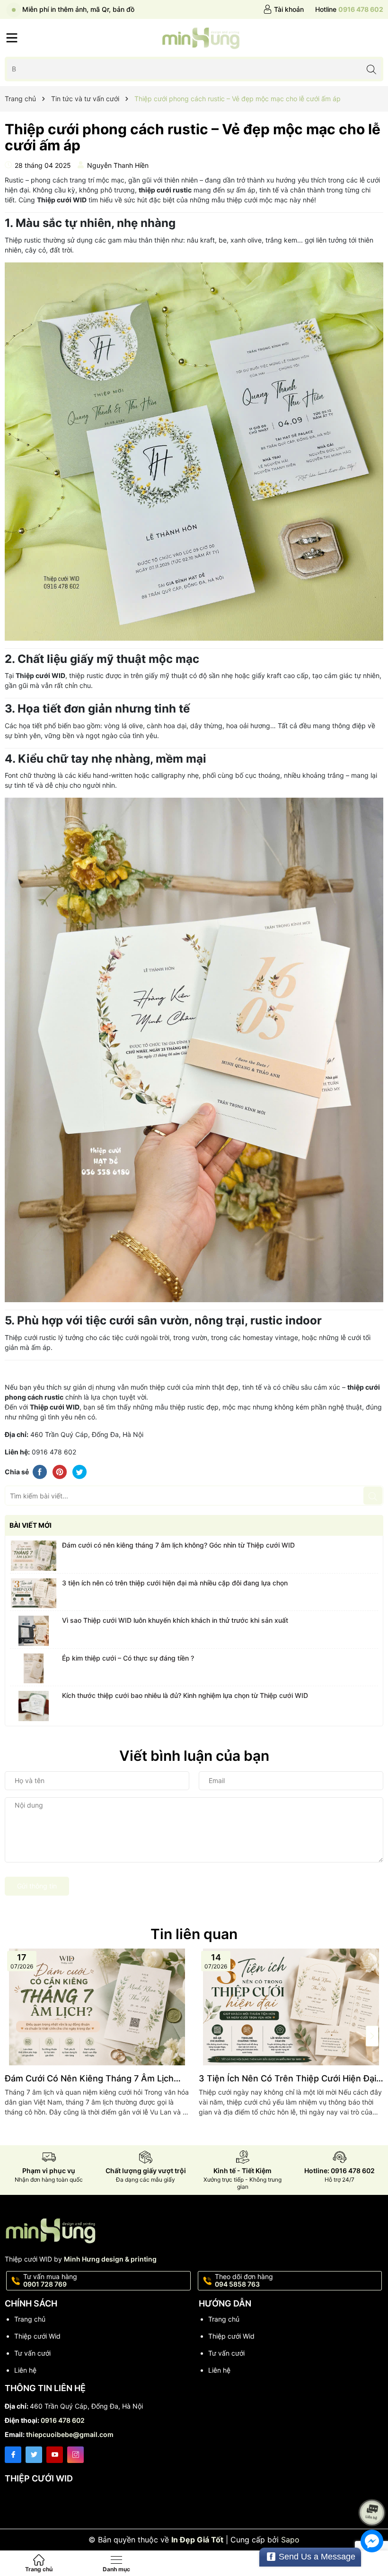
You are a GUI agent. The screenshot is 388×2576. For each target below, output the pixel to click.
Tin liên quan (194, 1934)
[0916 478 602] (349, 9)
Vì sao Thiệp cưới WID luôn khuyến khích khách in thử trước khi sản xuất (175, 1620)
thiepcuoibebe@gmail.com (70, 2434)
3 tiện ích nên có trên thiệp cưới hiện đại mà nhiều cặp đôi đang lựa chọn (175, 1583)
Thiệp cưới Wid (37, 2336)
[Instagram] (75, 2455)
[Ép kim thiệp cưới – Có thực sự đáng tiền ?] (34, 1669)
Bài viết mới (31, 1525)
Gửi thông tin (37, 1886)
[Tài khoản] (283, 9)
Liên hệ (25, 2370)
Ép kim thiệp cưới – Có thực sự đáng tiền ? (128, 1658)
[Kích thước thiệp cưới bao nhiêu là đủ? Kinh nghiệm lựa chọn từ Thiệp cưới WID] (34, 1706)
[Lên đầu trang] (374, 2487)
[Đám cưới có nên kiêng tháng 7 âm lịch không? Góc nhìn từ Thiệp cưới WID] (34, 1556)
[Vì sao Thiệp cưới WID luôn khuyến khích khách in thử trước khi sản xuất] (34, 1631)
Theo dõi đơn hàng (244, 2280)
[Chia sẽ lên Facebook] (40, 1471)
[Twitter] (34, 2455)
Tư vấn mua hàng (50, 2280)
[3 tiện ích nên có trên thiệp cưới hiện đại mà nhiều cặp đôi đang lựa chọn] (34, 1593)
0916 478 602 (63, 2420)
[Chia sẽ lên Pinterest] (60, 1471)
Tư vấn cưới (32, 2353)
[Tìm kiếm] (371, 69)
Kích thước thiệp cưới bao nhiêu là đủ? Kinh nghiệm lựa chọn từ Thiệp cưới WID (185, 1695)
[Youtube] (55, 2455)
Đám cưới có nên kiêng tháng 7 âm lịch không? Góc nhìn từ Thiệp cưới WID (178, 1545)
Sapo (290, 2540)
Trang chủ (30, 2319)
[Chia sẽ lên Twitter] (79, 1471)
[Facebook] (13, 2455)
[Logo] (201, 38)
